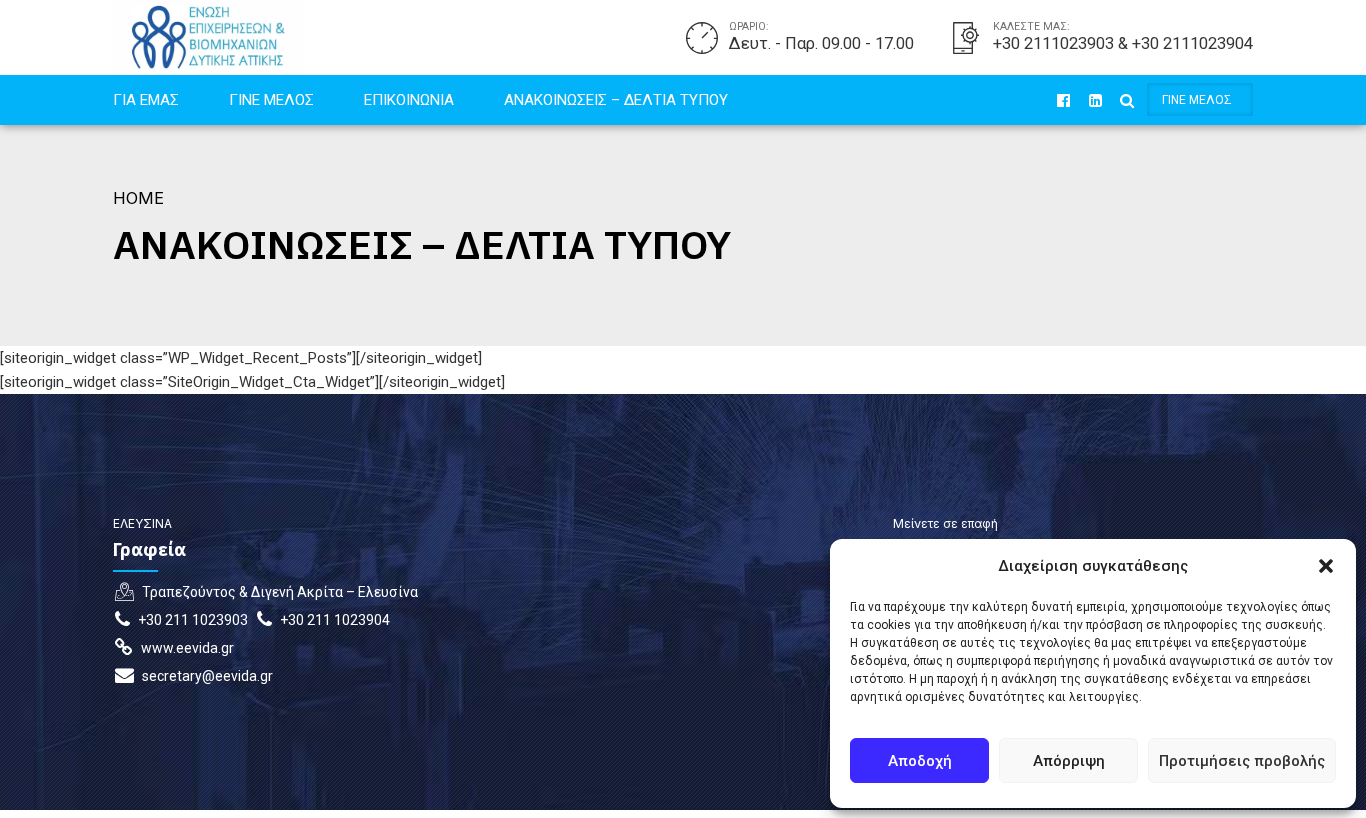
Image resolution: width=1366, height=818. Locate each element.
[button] (1326, 566)
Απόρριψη (1069, 761)
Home (138, 198)
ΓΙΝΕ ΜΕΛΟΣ (271, 100)
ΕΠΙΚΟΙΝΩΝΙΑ (409, 100)
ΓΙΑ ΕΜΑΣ (146, 100)
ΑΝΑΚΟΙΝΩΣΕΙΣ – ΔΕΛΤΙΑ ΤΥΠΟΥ (616, 100)
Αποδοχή (920, 761)
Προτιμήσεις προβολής (1242, 761)
